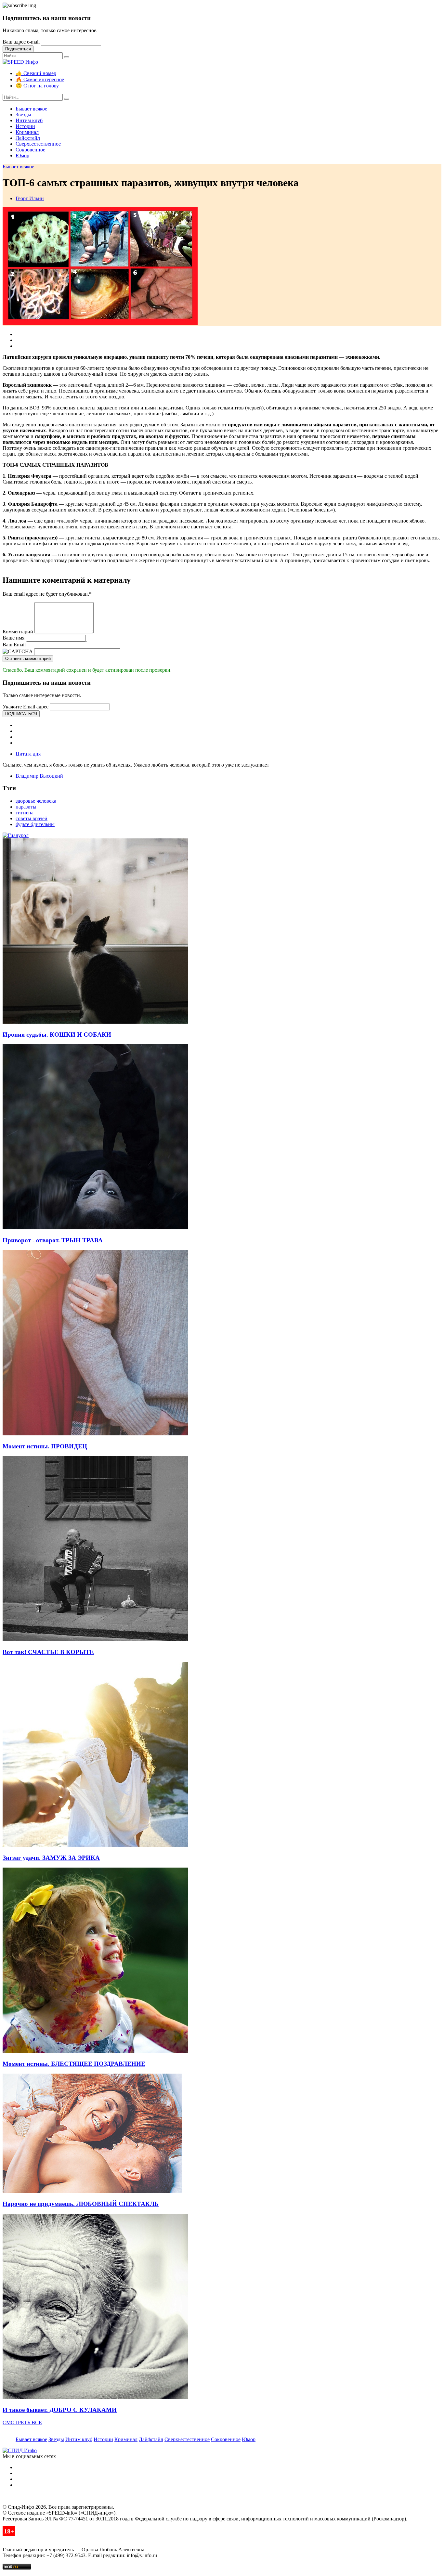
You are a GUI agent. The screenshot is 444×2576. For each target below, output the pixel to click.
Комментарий (18, 632)
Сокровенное (30, 150)
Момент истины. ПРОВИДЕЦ (45, 1446)
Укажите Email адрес (26, 707)
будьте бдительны (35, 824)
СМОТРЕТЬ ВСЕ (22, 2422)
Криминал (27, 132)
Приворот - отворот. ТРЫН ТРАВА (53, 1240)
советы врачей (32, 818)
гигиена (25, 813)
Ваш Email (14, 645)
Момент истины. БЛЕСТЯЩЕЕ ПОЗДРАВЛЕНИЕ (74, 2064)
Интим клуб (29, 120)
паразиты (26, 807)
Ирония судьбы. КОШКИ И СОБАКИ (57, 1035)
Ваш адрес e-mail (21, 42)
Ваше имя (13, 638)
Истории (25, 126)
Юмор (22, 155)
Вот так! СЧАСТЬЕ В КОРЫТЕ (48, 1652)
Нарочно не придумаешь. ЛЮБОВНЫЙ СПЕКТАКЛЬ (81, 2204)
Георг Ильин (30, 198)
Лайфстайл (28, 138)
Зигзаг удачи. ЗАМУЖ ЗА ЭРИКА (51, 1858)
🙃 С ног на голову (37, 86)
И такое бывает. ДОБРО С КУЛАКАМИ (60, 2410)
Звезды (23, 115)
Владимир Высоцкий (39, 776)
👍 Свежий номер (36, 73)
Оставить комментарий (28, 659)
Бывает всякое (31, 109)
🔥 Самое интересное (40, 79)
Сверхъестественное (38, 144)
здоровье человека (36, 801)
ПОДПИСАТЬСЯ (21, 714)
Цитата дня (28, 754)
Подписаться (18, 49)
